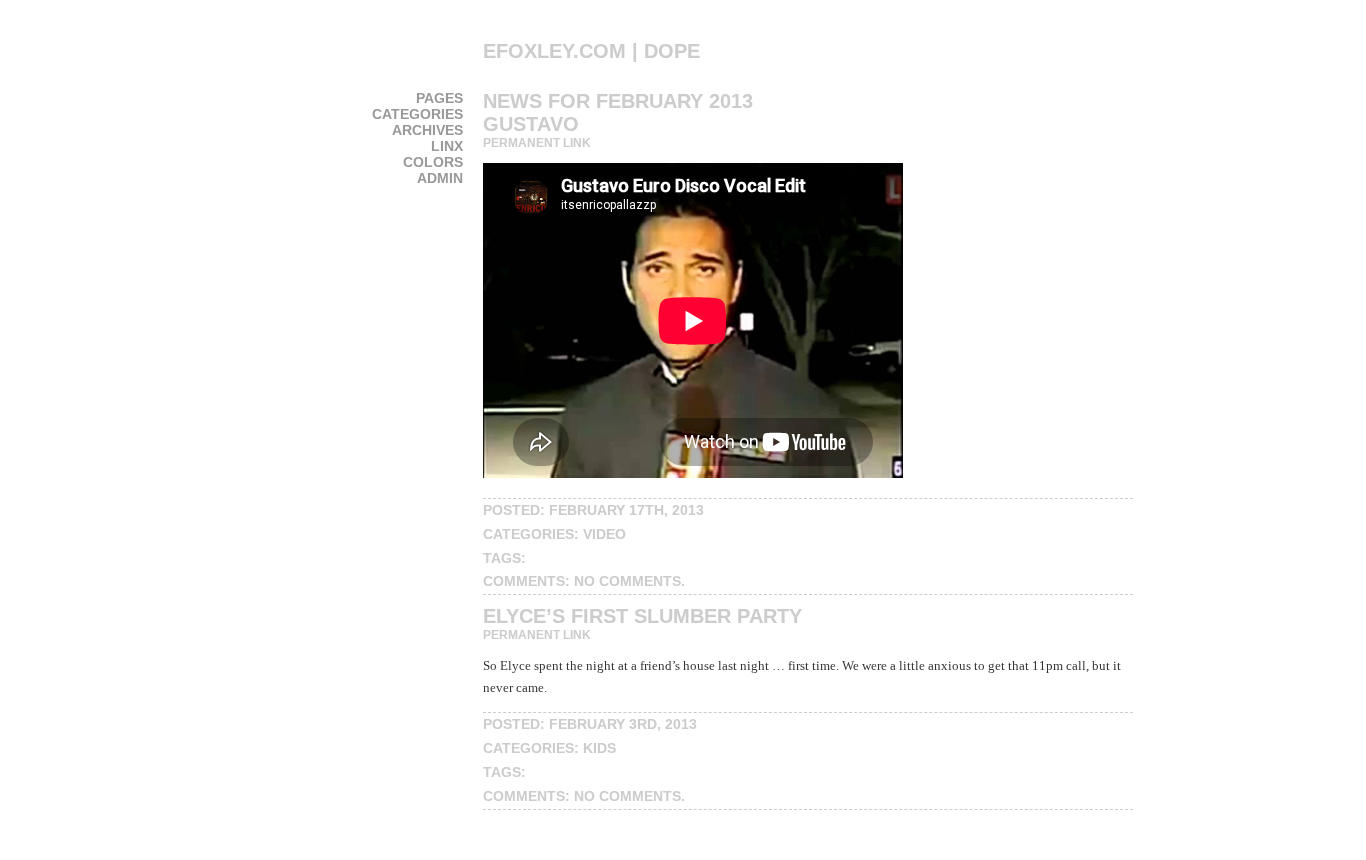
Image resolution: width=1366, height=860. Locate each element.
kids (599, 748)
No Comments (627, 581)
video (604, 534)
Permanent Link (537, 143)
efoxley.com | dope (591, 51)
